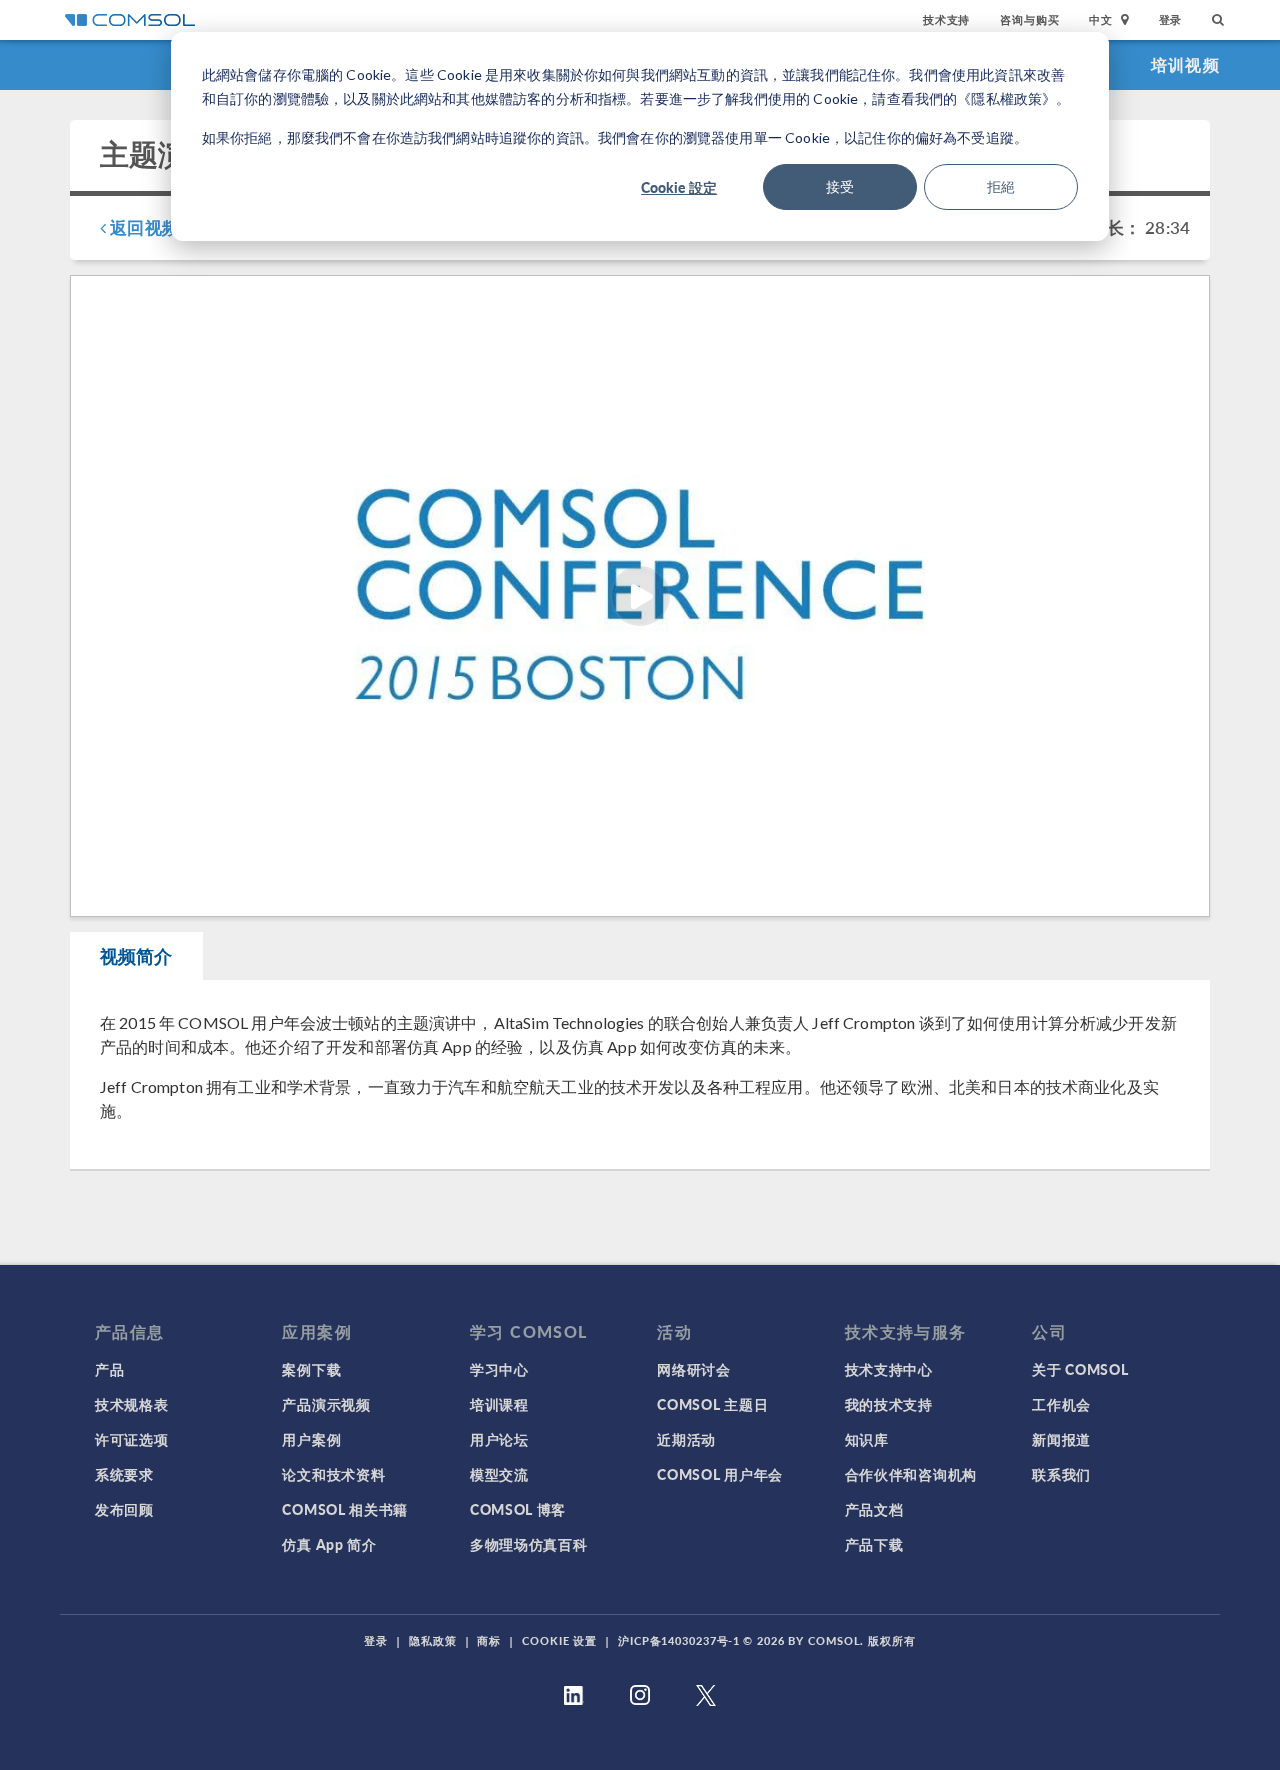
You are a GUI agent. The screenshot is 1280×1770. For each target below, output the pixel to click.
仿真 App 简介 (329, 1544)
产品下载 (874, 1544)
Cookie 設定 (679, 187)
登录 (1171, 19)
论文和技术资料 (333, 1474)
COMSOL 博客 (518, 1509)
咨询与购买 (1029, 19)
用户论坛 (499, 1439)
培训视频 (1185, 64)
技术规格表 (132, 1404)
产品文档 (874, 1509)
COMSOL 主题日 (712, 1404)
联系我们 (1061, 1474)
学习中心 (499, 1369)
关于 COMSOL (1080, 1369)
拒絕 (1001, 186)
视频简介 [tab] (136, 955)
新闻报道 (1061, 1439)
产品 (109, 1369)
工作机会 (1061, 1404)
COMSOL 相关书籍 (345, 1509)
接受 (840, 186)
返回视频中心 (159, 227)
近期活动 (686, 1439)
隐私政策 (433, 1640)
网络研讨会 (694, 1369)
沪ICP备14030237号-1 (679, 1640)
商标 (489, 1640)
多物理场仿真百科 (529, 1544)
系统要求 (124, 1474)
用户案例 (311, 1439)
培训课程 (499, 1404)
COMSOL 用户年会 (720, 1474)
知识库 (867, 1439)
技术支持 (946, 19)
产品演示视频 (326, 1404)
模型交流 (499, 1474)
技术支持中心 (889, 1369)
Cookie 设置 (559, 1640)
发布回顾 (124, 1509)
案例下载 (311, 1369)
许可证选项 (132, 1439)
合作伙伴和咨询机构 (911, 1474)
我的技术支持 (889, 1404)
